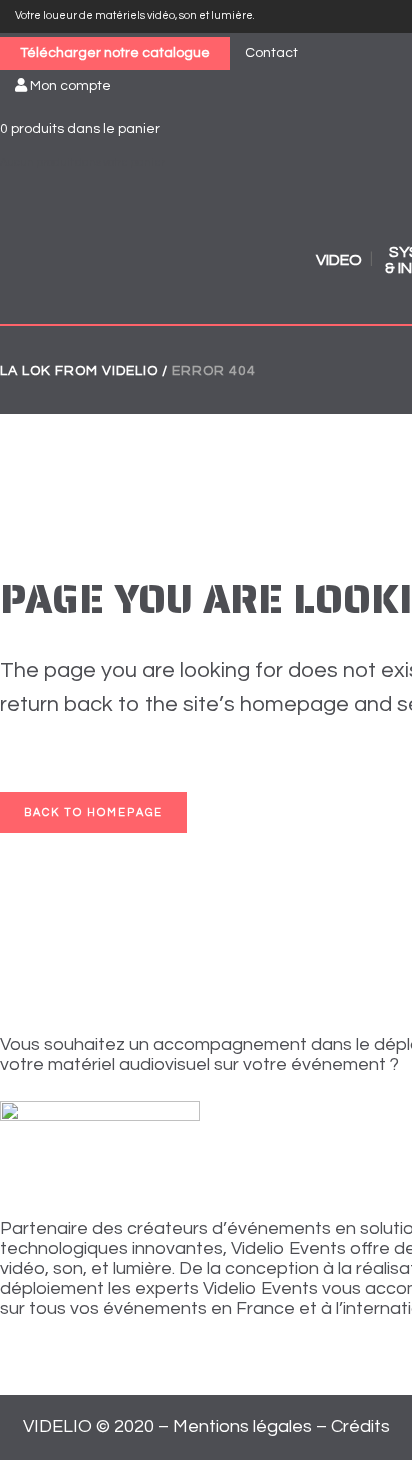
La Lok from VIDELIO (79, 371)
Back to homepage (93, 812)
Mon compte (69, 86)
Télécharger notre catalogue (115, 53)
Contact (271, 53)
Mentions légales (242, 1426)
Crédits (360, 1426)
